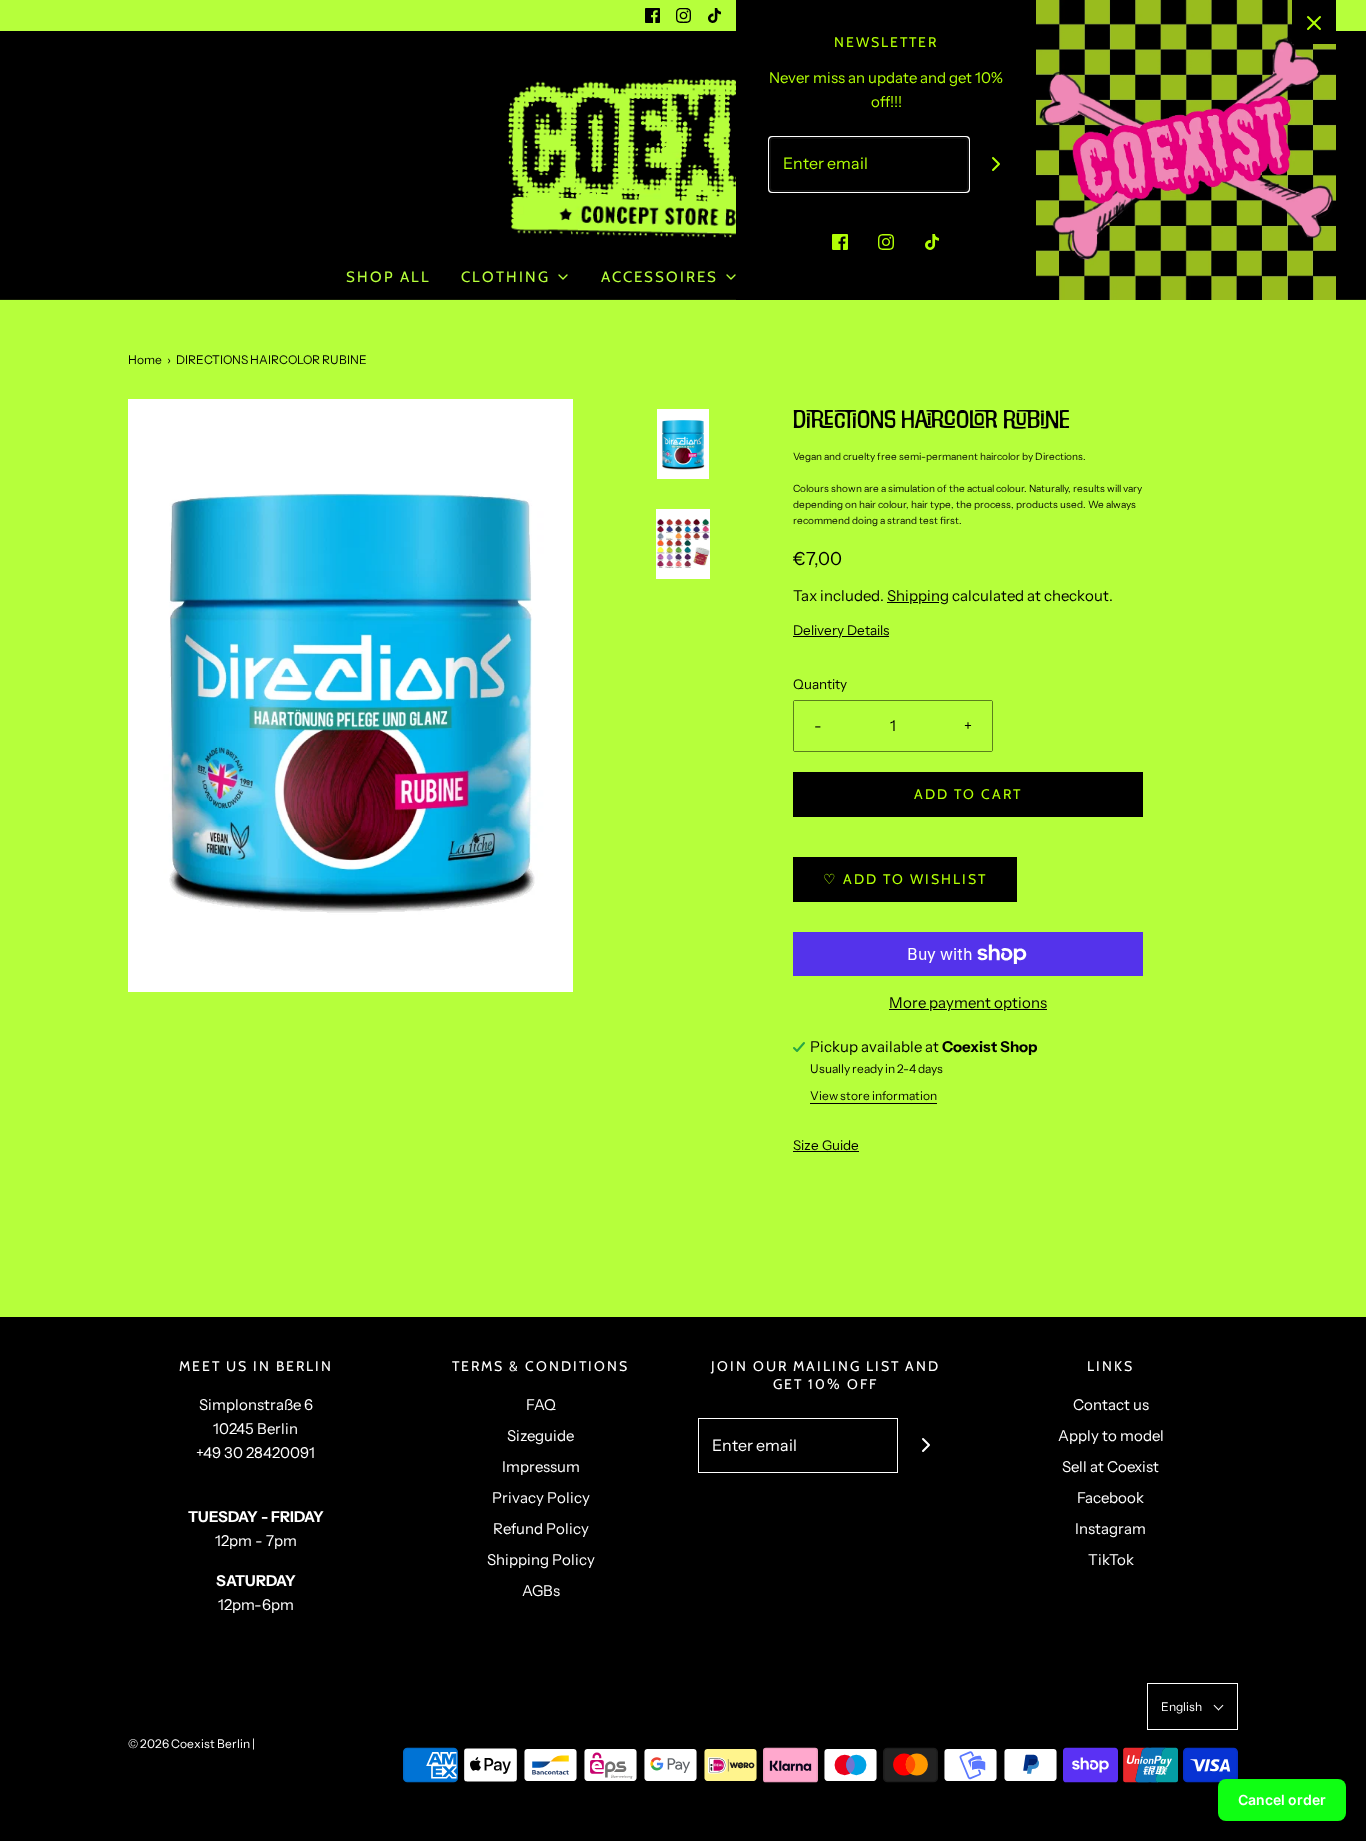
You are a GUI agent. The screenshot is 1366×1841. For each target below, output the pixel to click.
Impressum (541, 1466)
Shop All (388, 277)
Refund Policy (541, 1528)
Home (145, 359)
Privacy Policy (541, 1497)
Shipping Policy (541, 1559)
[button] (683, 502)
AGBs (541, 1590)
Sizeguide (540, 1435)
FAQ (541, 1404)
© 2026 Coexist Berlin (189, 1743)
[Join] (996, 164)
